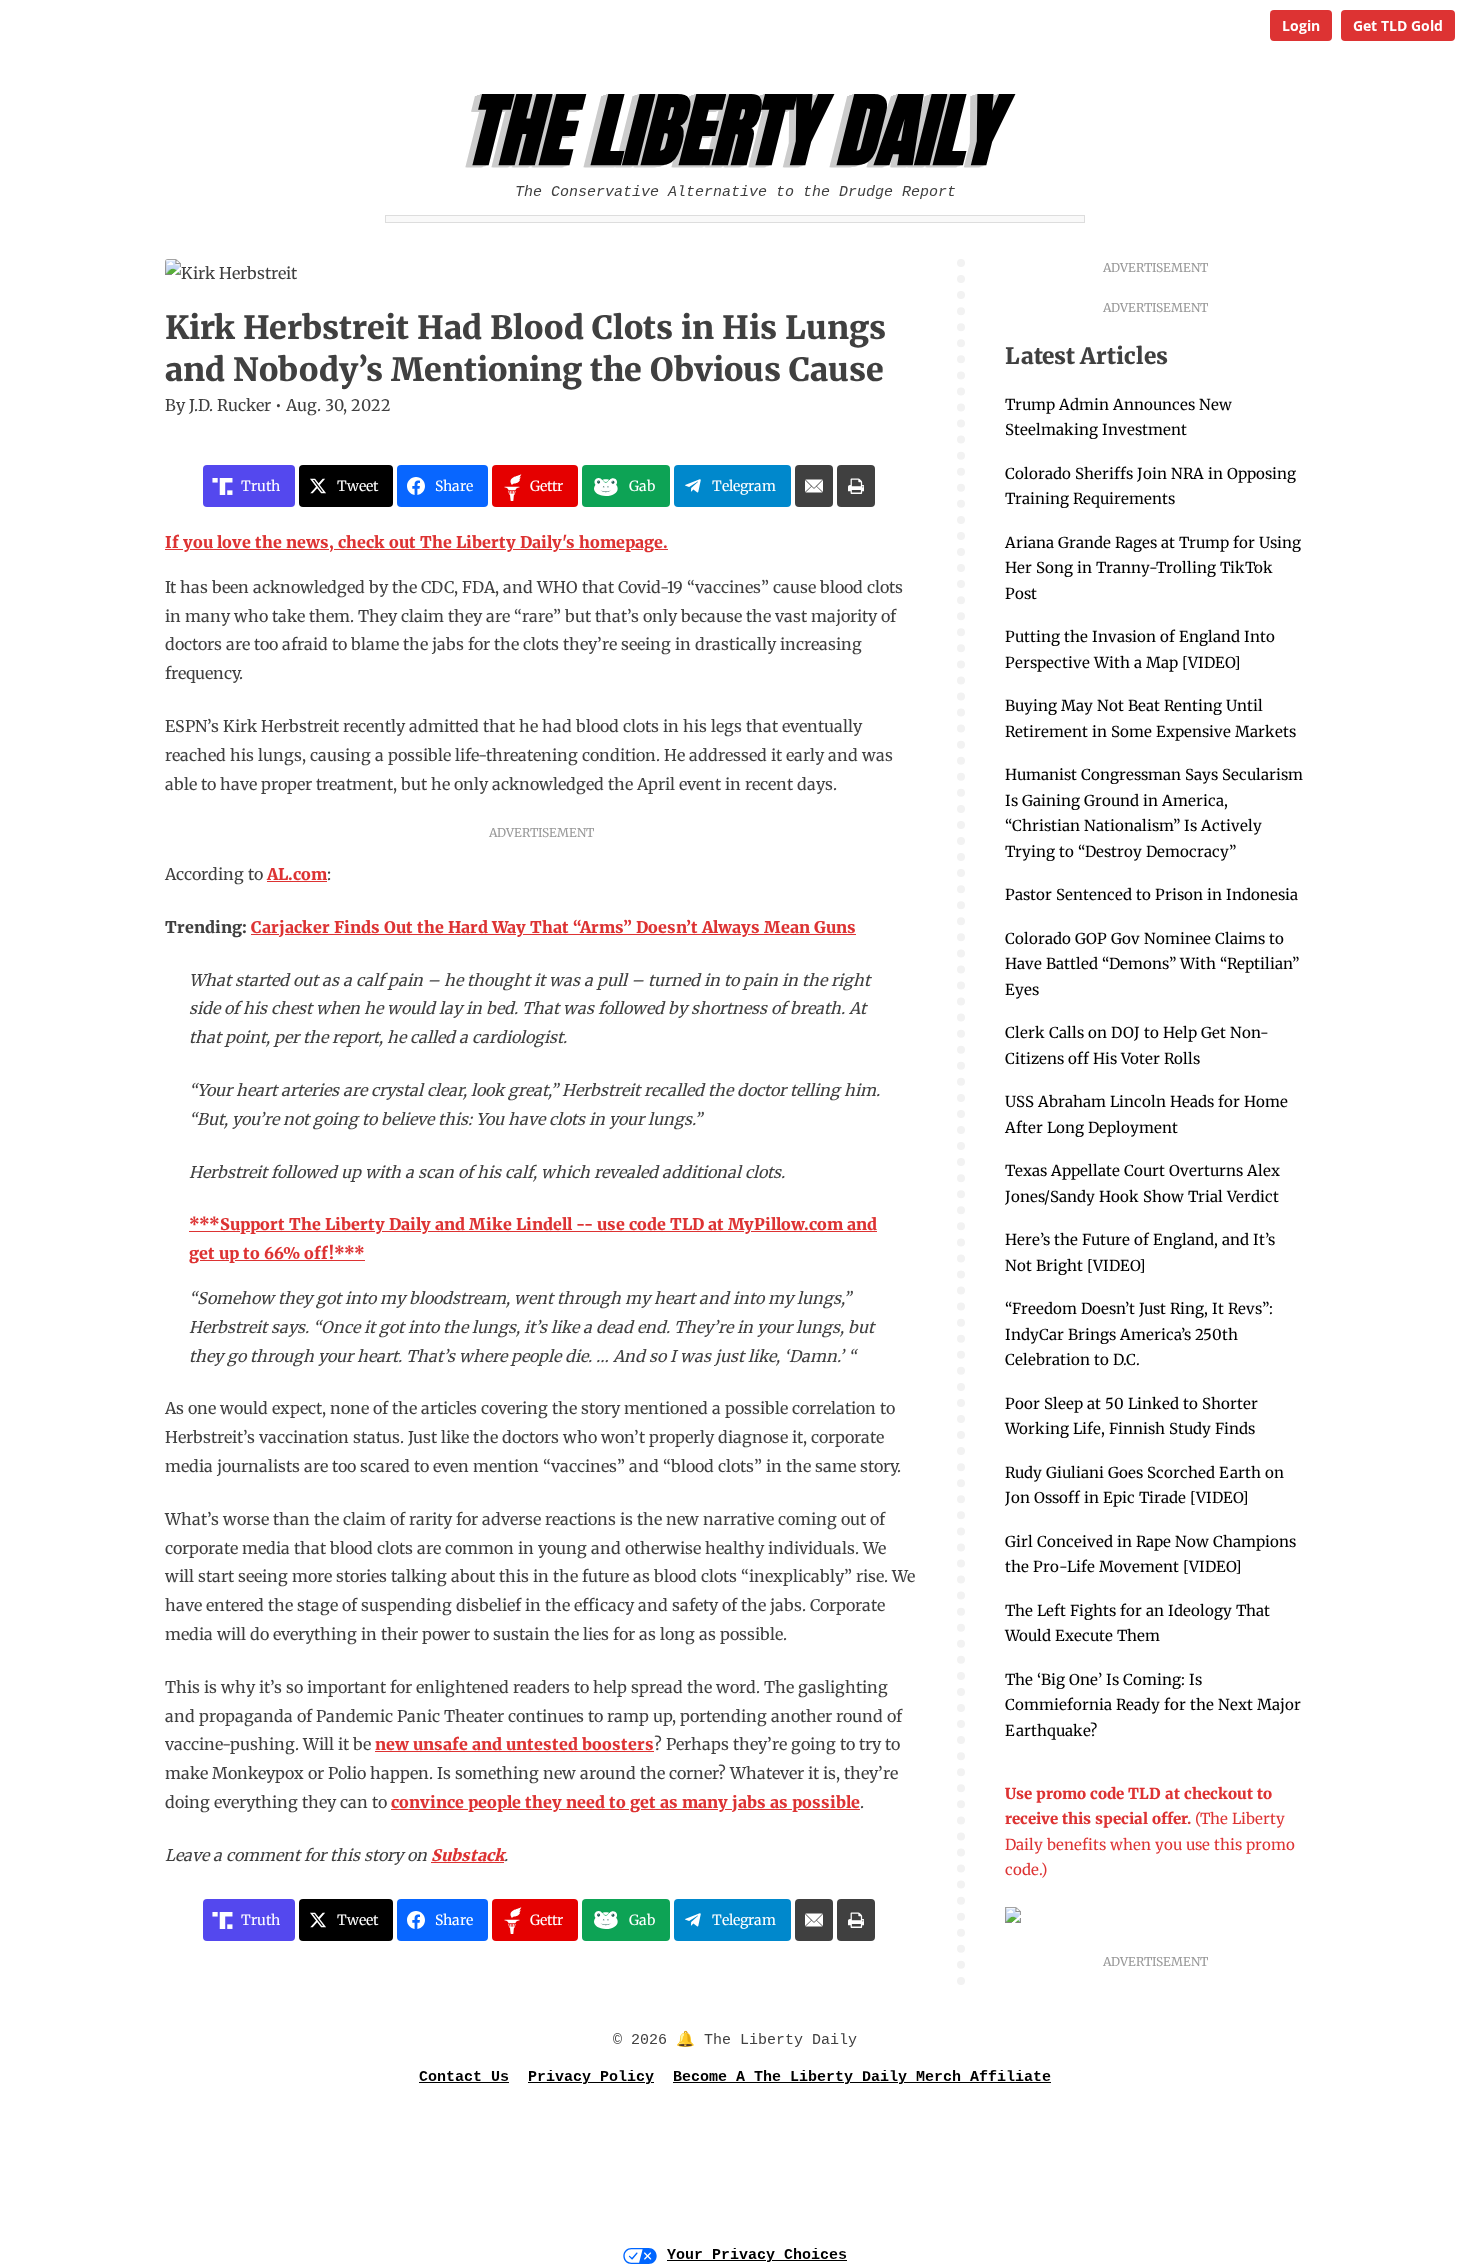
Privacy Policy (591, 2077)
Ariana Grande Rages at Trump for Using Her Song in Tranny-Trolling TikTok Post (1153, 568)
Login (1301, 25)
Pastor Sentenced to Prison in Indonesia (1151, 894)
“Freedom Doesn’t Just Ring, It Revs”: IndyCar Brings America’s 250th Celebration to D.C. (1139, 1334)
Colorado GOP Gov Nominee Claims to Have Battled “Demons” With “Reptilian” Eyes (1152, 964)
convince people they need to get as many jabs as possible (625, 1802)
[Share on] (814, 486)
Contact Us (464, 2077)
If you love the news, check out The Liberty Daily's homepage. (416, 542)
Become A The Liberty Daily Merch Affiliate (862, 2077)
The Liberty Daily (740, 131)
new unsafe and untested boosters (514, 1744)
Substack (467, 1855)
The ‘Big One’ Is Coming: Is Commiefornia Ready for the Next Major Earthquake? (1153, 1705)
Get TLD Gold (1398, 25)
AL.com (297, 874)
